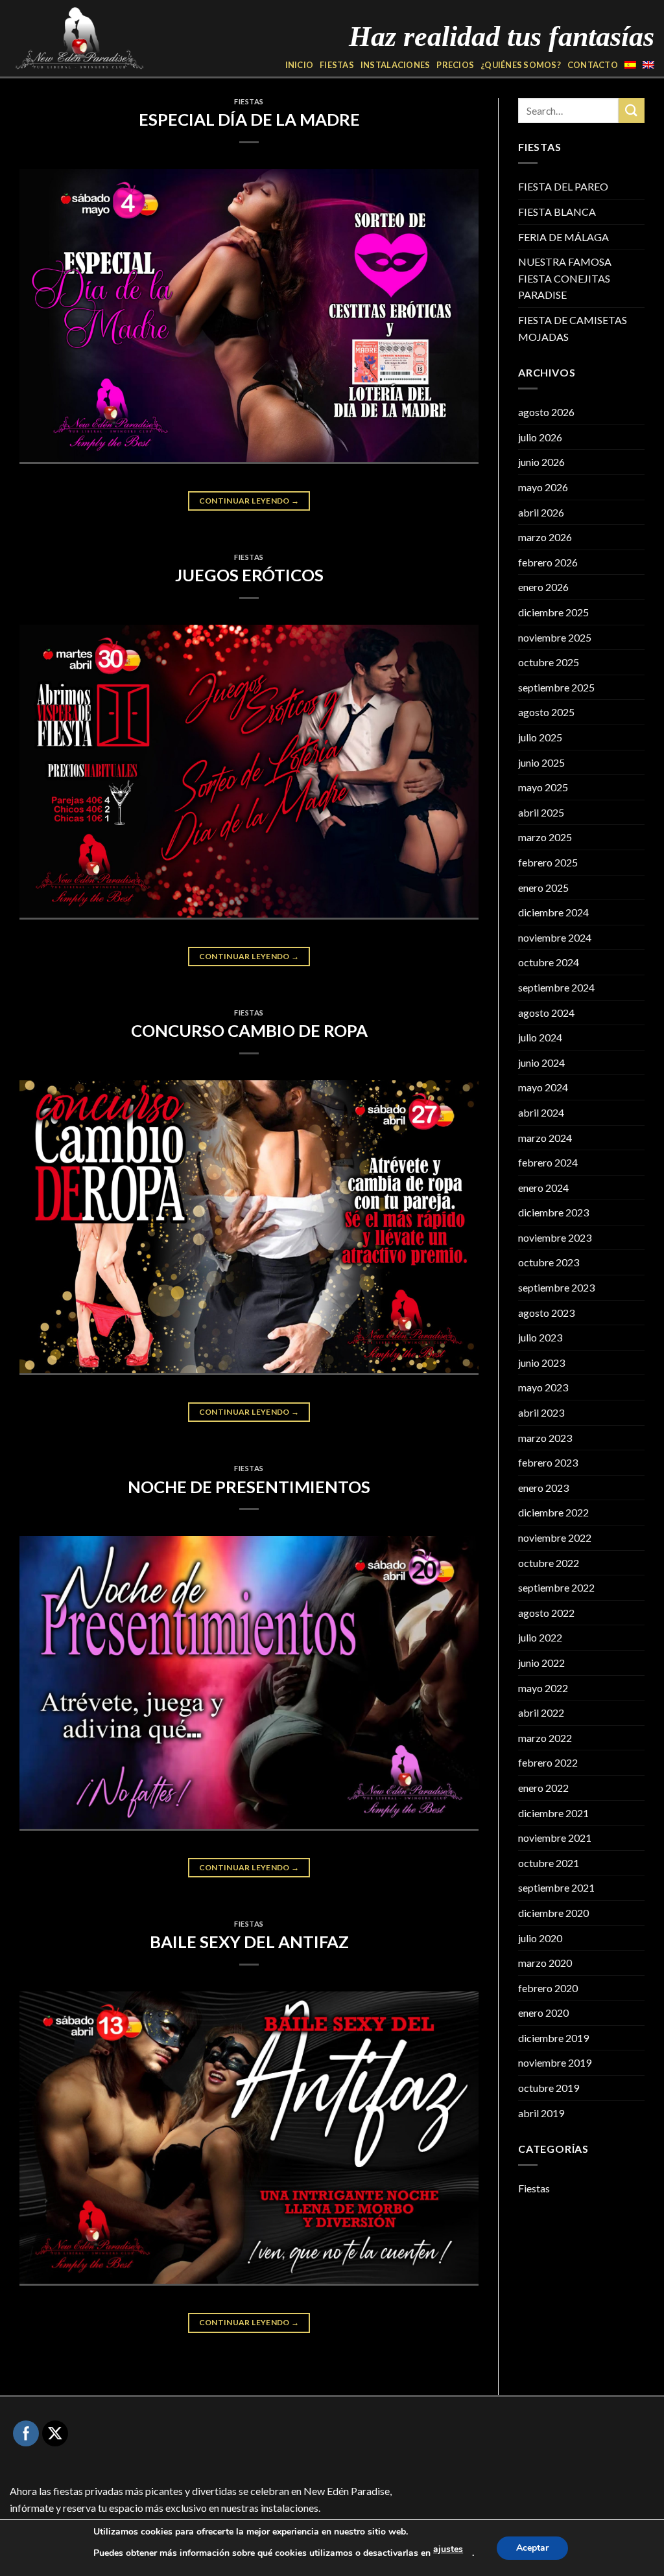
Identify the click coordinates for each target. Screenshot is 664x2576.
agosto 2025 (546, 712)
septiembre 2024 (556, 987)
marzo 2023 (545, 1438)
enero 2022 (543, 1788)
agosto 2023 (546, 1313)
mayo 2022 (543, 1688)
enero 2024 (543, 1188)
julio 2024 (540, 1037)
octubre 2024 (549, 962)
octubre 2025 (549, 662)
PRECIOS (455, 65)
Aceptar (532, 2548)
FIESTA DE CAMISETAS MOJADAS (573, 328)
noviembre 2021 (555, 1838)
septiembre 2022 (556, 1587)
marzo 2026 (545, 537)
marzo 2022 (545, 1738)
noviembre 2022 (555, 1537)
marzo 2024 (545, 1138)
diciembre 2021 (553, 1813)
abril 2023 (541, 1412)
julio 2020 (540, 1938)
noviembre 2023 (555, 1237)
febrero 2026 (548, 562)
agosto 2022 (546, 1613)
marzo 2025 (545, 837)
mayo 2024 (543, 1087)
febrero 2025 (548, 862)
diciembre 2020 (553, 1913)
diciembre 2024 (553, 912)
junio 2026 (541, 462)
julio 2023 (540, 1337)
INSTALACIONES (395, 65)
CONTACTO (593, 65)
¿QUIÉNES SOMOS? (521, 65)
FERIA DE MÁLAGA (563, 237)
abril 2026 (541, 512)
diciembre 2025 (553, 612)
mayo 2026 (543, 487)
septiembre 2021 (556, 1887)
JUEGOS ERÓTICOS (249, 575)
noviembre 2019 (555, 2062)
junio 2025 (541, 762)
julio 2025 (540, 737)
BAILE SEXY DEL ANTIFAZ (249, 1942)
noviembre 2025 (555, 637)
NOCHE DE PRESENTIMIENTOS (249, 1487)
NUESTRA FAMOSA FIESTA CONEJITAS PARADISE (565, 278)
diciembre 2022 (553, 1512)
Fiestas (249, 101)
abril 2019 (541, 2113)
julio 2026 (540, 437)
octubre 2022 (549, 1563)
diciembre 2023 (553, 1212)
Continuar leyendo (249, 501)
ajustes (448, 2549)
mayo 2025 (543, 787)
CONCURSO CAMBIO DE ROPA (249, 1030)
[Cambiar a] (630, 65)
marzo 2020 (545, 1963)
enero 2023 (543, 1488)
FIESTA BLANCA (557, 212)
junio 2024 (541, 1062)
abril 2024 (541, 1112)
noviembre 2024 (555, 937)
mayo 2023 (543, 1387)
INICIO (300, 65)
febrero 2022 (548, 1762)
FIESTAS (337, 65)
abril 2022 (541, 1712)
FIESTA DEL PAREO (563, 186)
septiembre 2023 (556, 1287)
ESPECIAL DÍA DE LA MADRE (249, 119)
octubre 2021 (549, 1863)
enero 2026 (543, 587)
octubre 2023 (549, 1262)
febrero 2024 (548, 1162)
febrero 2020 (548, 1988)
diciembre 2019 (553, 2038)
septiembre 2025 (556, 687)
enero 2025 (543, 888)
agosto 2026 (546, 412)
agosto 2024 (546, 1013)
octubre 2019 (549, 2088)
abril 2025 (541, 812)
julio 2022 (540, 1637)
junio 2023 (541, 1363)
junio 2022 (541, 1663)
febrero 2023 (548, 1462)
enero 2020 (543, 2013)
